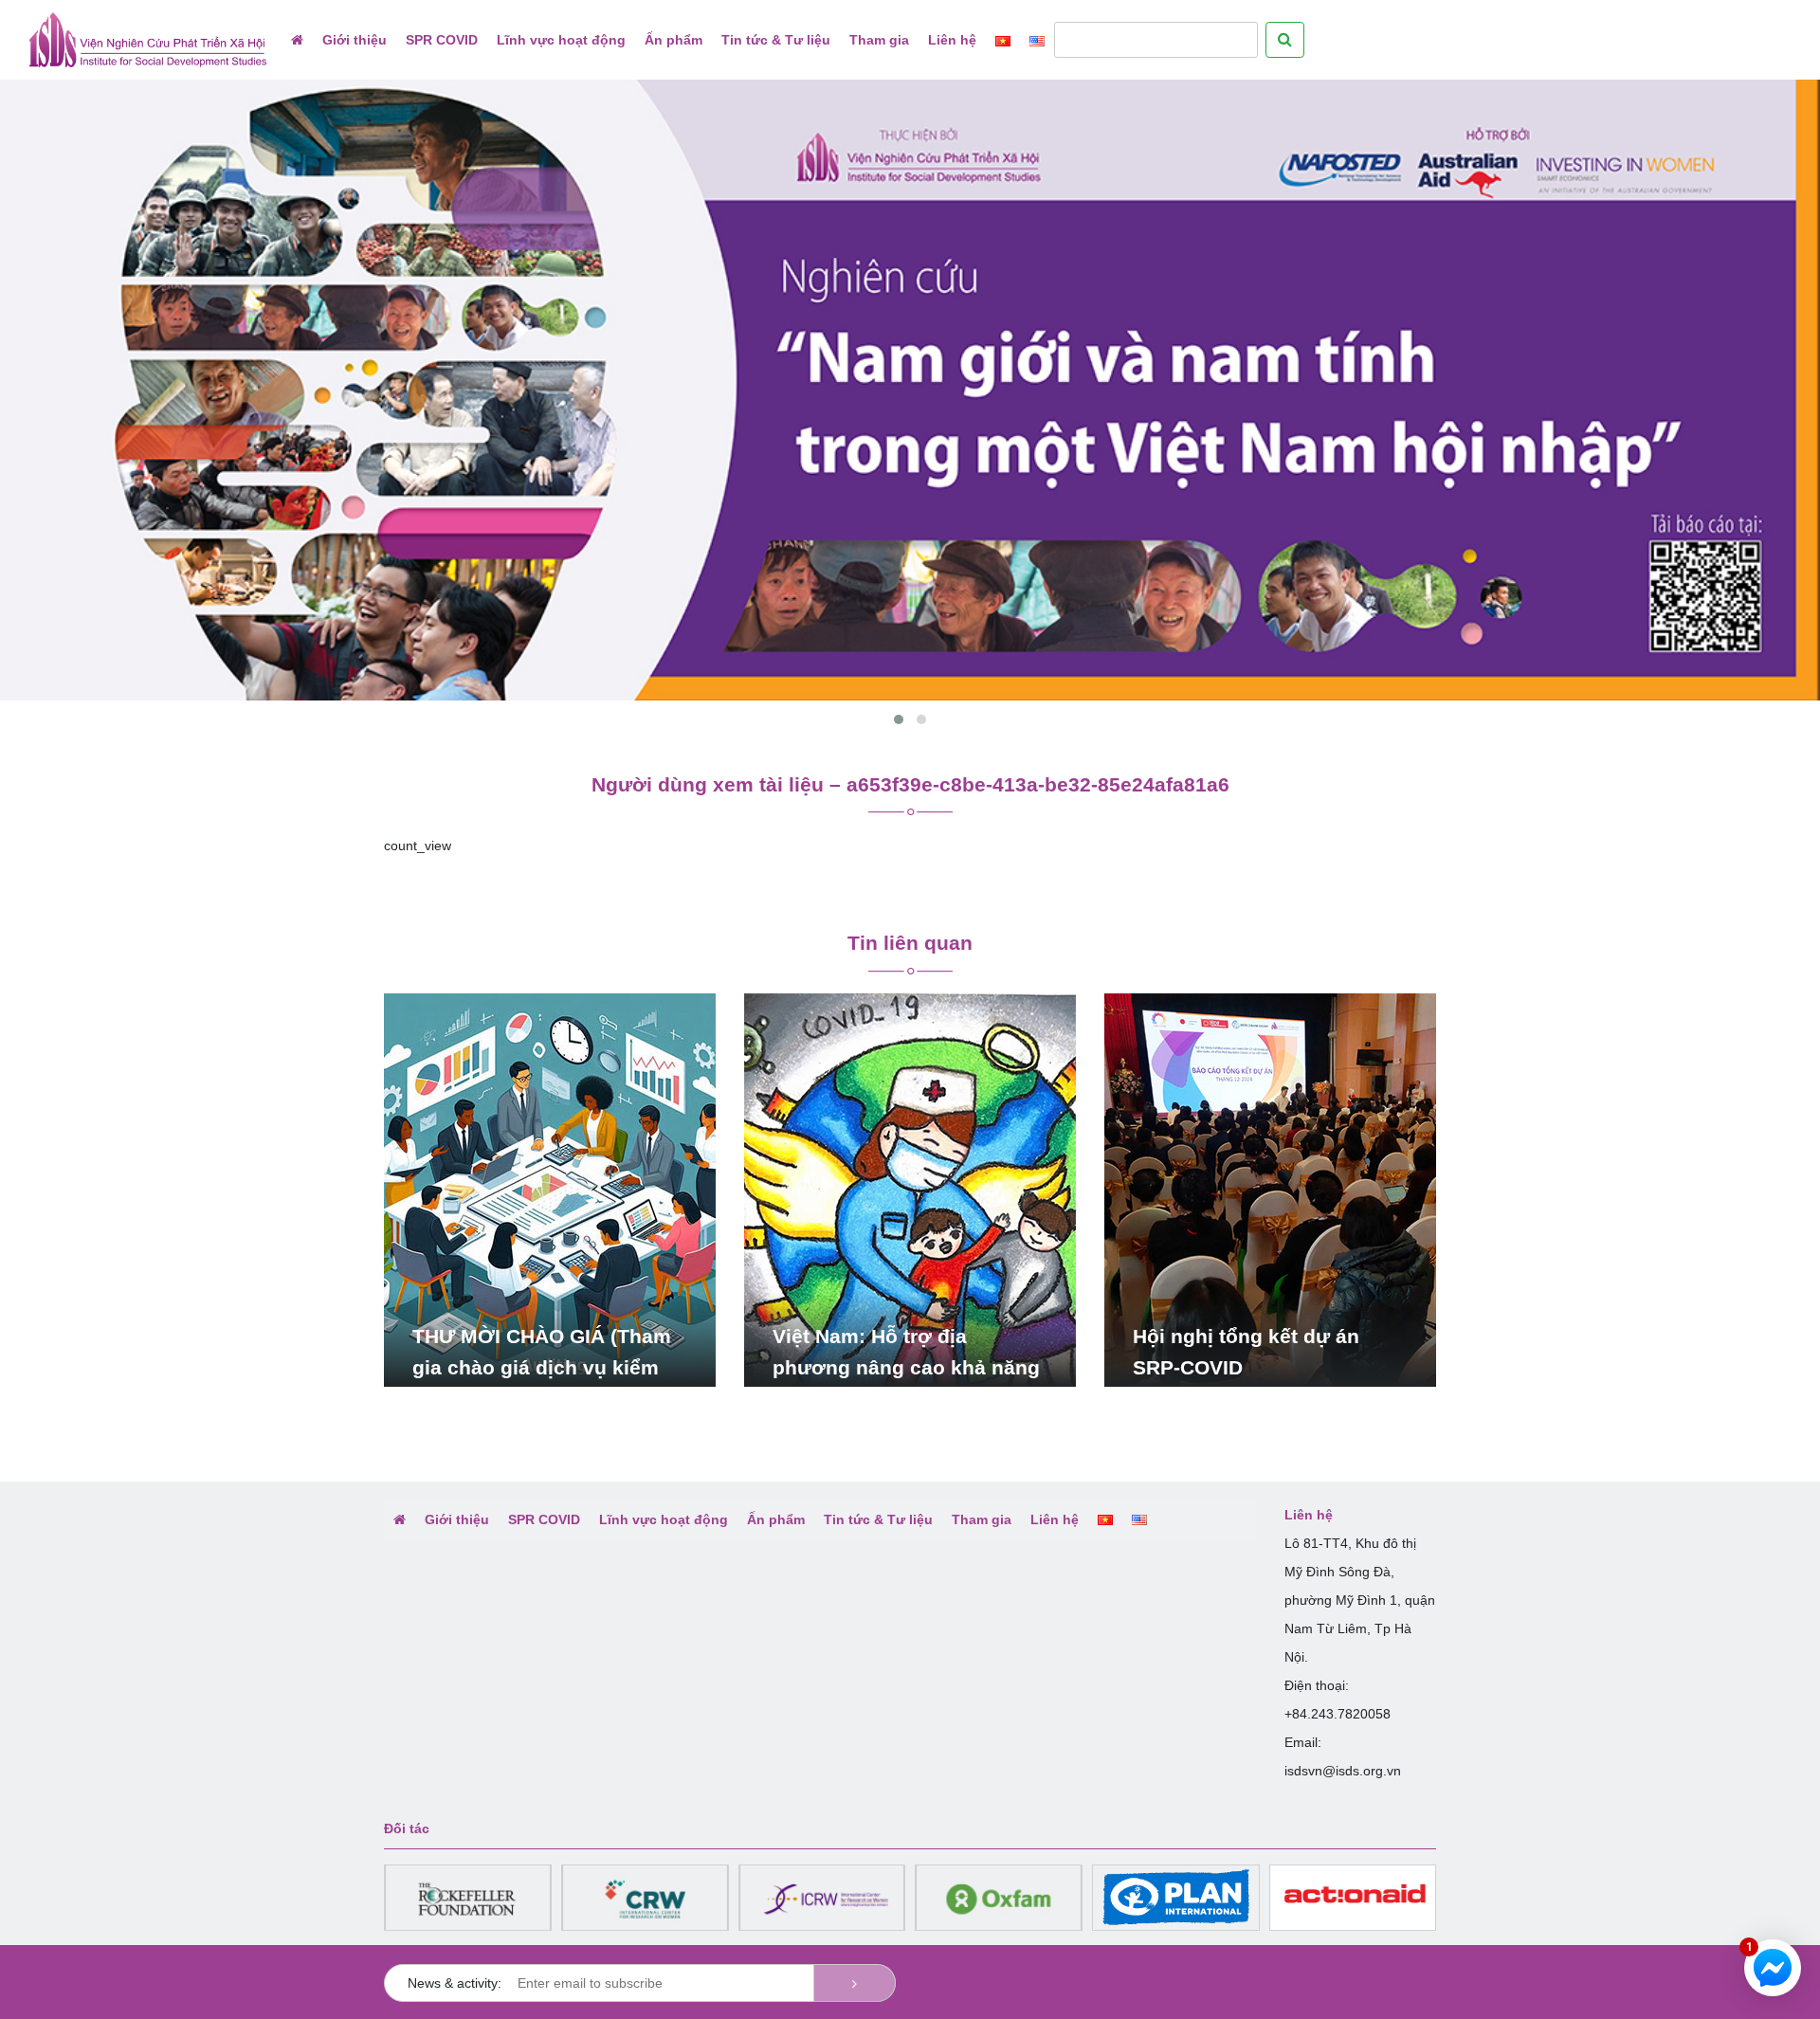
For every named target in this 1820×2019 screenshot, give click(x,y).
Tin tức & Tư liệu (776, 40)
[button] (899, 719)
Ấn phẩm (673, 40)
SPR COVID (442, 40)
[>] (855, 1983)
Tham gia (879, 40)
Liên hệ (952, 40)
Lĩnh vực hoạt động (561, 40)
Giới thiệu (355, 40)
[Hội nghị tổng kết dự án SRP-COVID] (1270, 1189)
